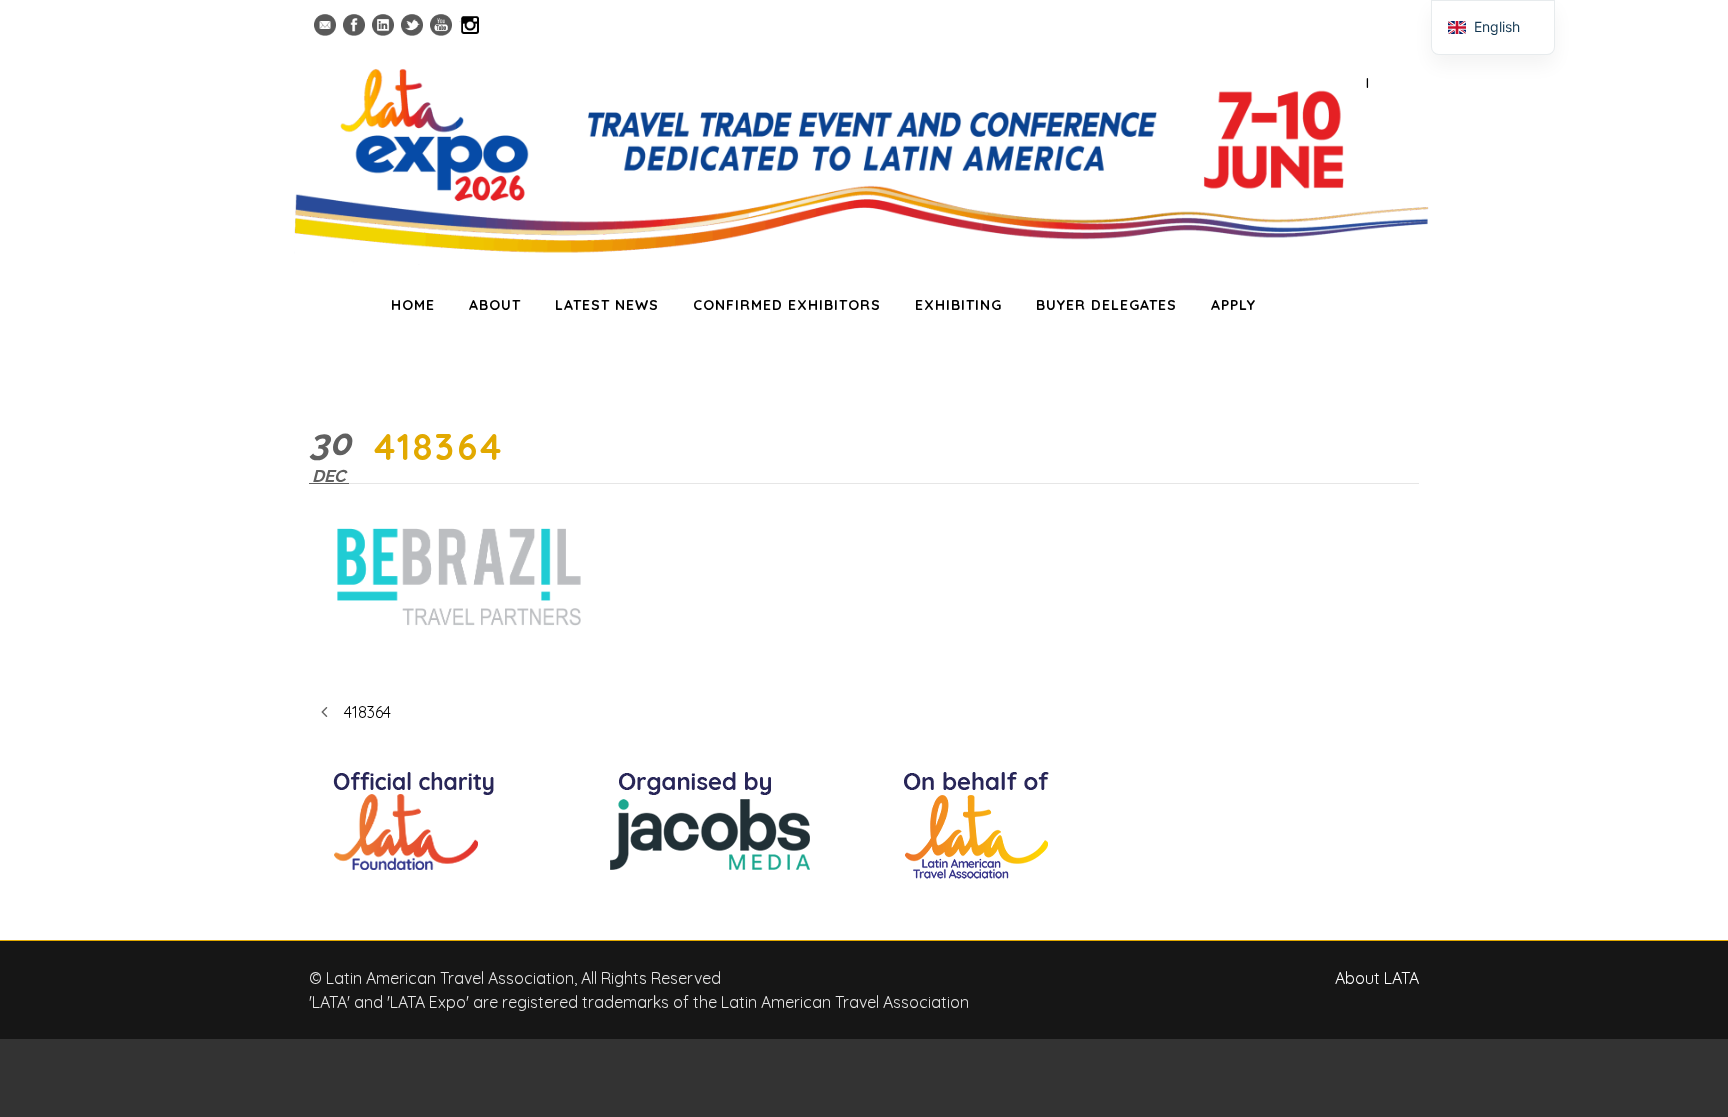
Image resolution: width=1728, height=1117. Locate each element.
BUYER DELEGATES (1106, 305)
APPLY (1233, 305)
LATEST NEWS (607, 305)
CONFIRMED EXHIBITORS (787, 305)
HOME (413, 305)
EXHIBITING (958, 305)
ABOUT (495, 305)
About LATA (1377, 978)
